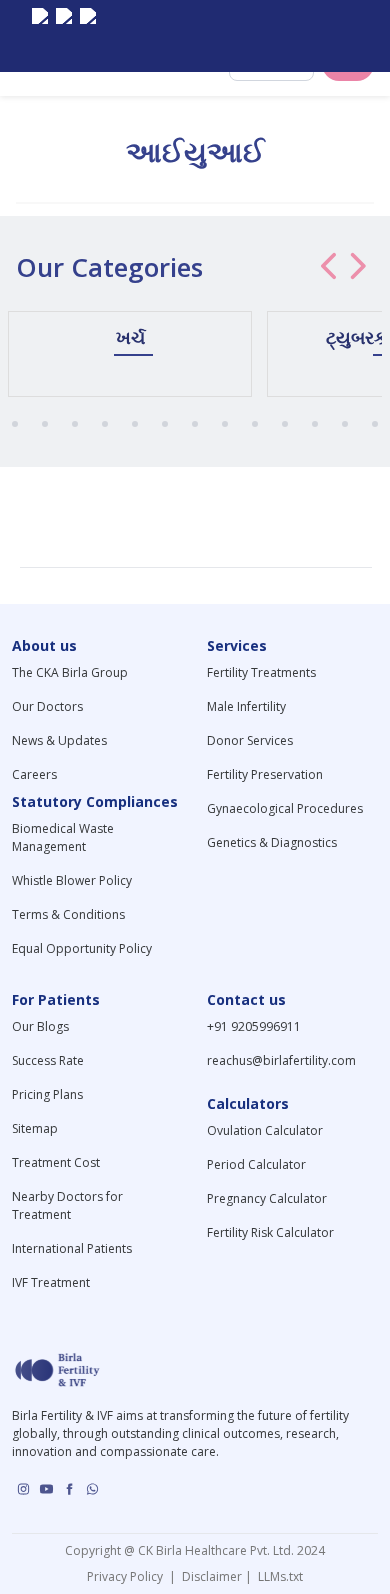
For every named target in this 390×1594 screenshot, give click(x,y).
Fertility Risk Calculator (270, 1232)
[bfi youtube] (64, 36)
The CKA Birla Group (70, 672)
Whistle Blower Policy (72, 880)
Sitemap (35, 1128)
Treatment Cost (56, 1162)
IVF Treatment (51, 1282)
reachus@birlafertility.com (281, 1060)
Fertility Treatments (261, 672)
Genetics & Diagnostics (272, 842)
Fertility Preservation (265, 774)
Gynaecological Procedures (285, 808)
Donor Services (250, 740)
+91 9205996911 (254, 1026)
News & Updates (59, 740)
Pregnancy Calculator (267, 1198)
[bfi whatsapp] (92, 1489)
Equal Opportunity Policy (82, 948)
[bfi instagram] (40, 36)
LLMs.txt (277, 1576)
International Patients (72, 1248)
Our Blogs (40, 1026)
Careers (34, 774)
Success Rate (48, 1060)
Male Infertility (246, 706)
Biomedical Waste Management (63, 837)
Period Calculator (256, 1164)
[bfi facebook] (88, 36)
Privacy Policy (128, 1576)
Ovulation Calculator (265, 1130)
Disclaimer (210, 1576)
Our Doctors (47, 706)
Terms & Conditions (68, 914)
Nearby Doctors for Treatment (67, 1205)
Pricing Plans (47, 1094)
